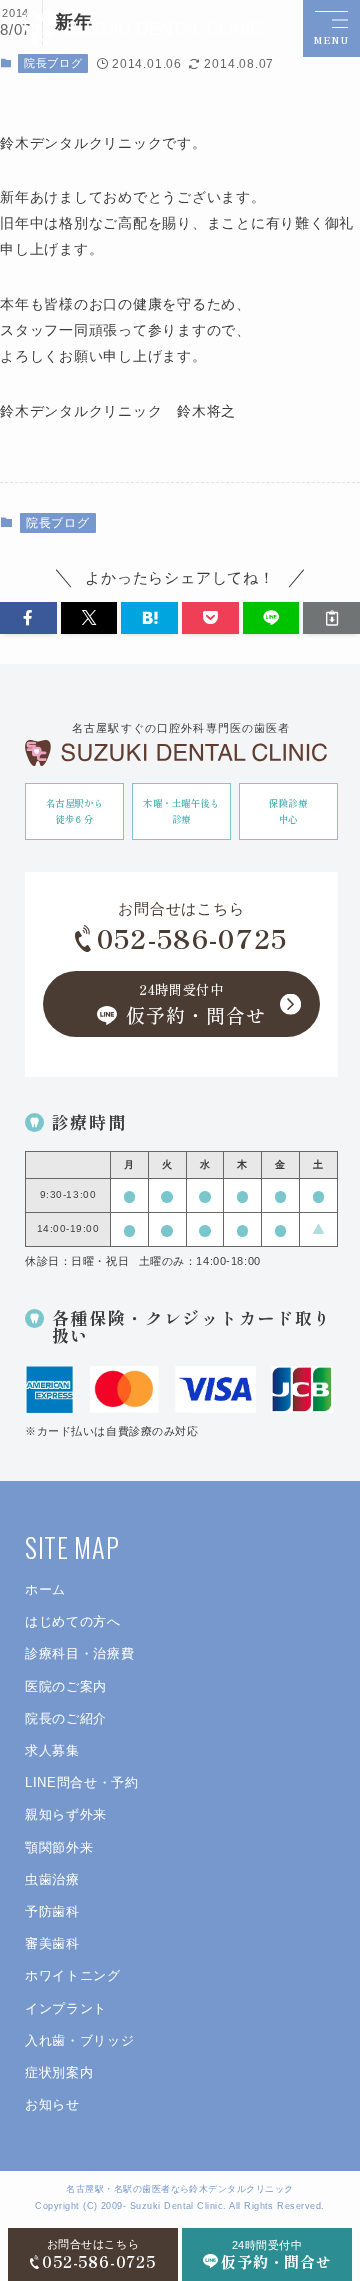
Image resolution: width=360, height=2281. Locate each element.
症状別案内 (59, 2072)
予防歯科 (52, 1911)
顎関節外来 (59, 1847)
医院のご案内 (66, 1686)
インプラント (66, 2008)
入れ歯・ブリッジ (79, 2040)
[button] (28, 618)
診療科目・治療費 (79, 1653)
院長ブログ (53, 63)
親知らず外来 (66, 1814)
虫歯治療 (52, 1879)
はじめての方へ (73, 1621)
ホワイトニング (73, 1975)
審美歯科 (52, 1943)
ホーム (45, 1589)
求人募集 (52, 1750)
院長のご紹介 (66, 1718)
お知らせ (52, 2104)
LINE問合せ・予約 (82, 1782)
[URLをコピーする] (331, 618)
